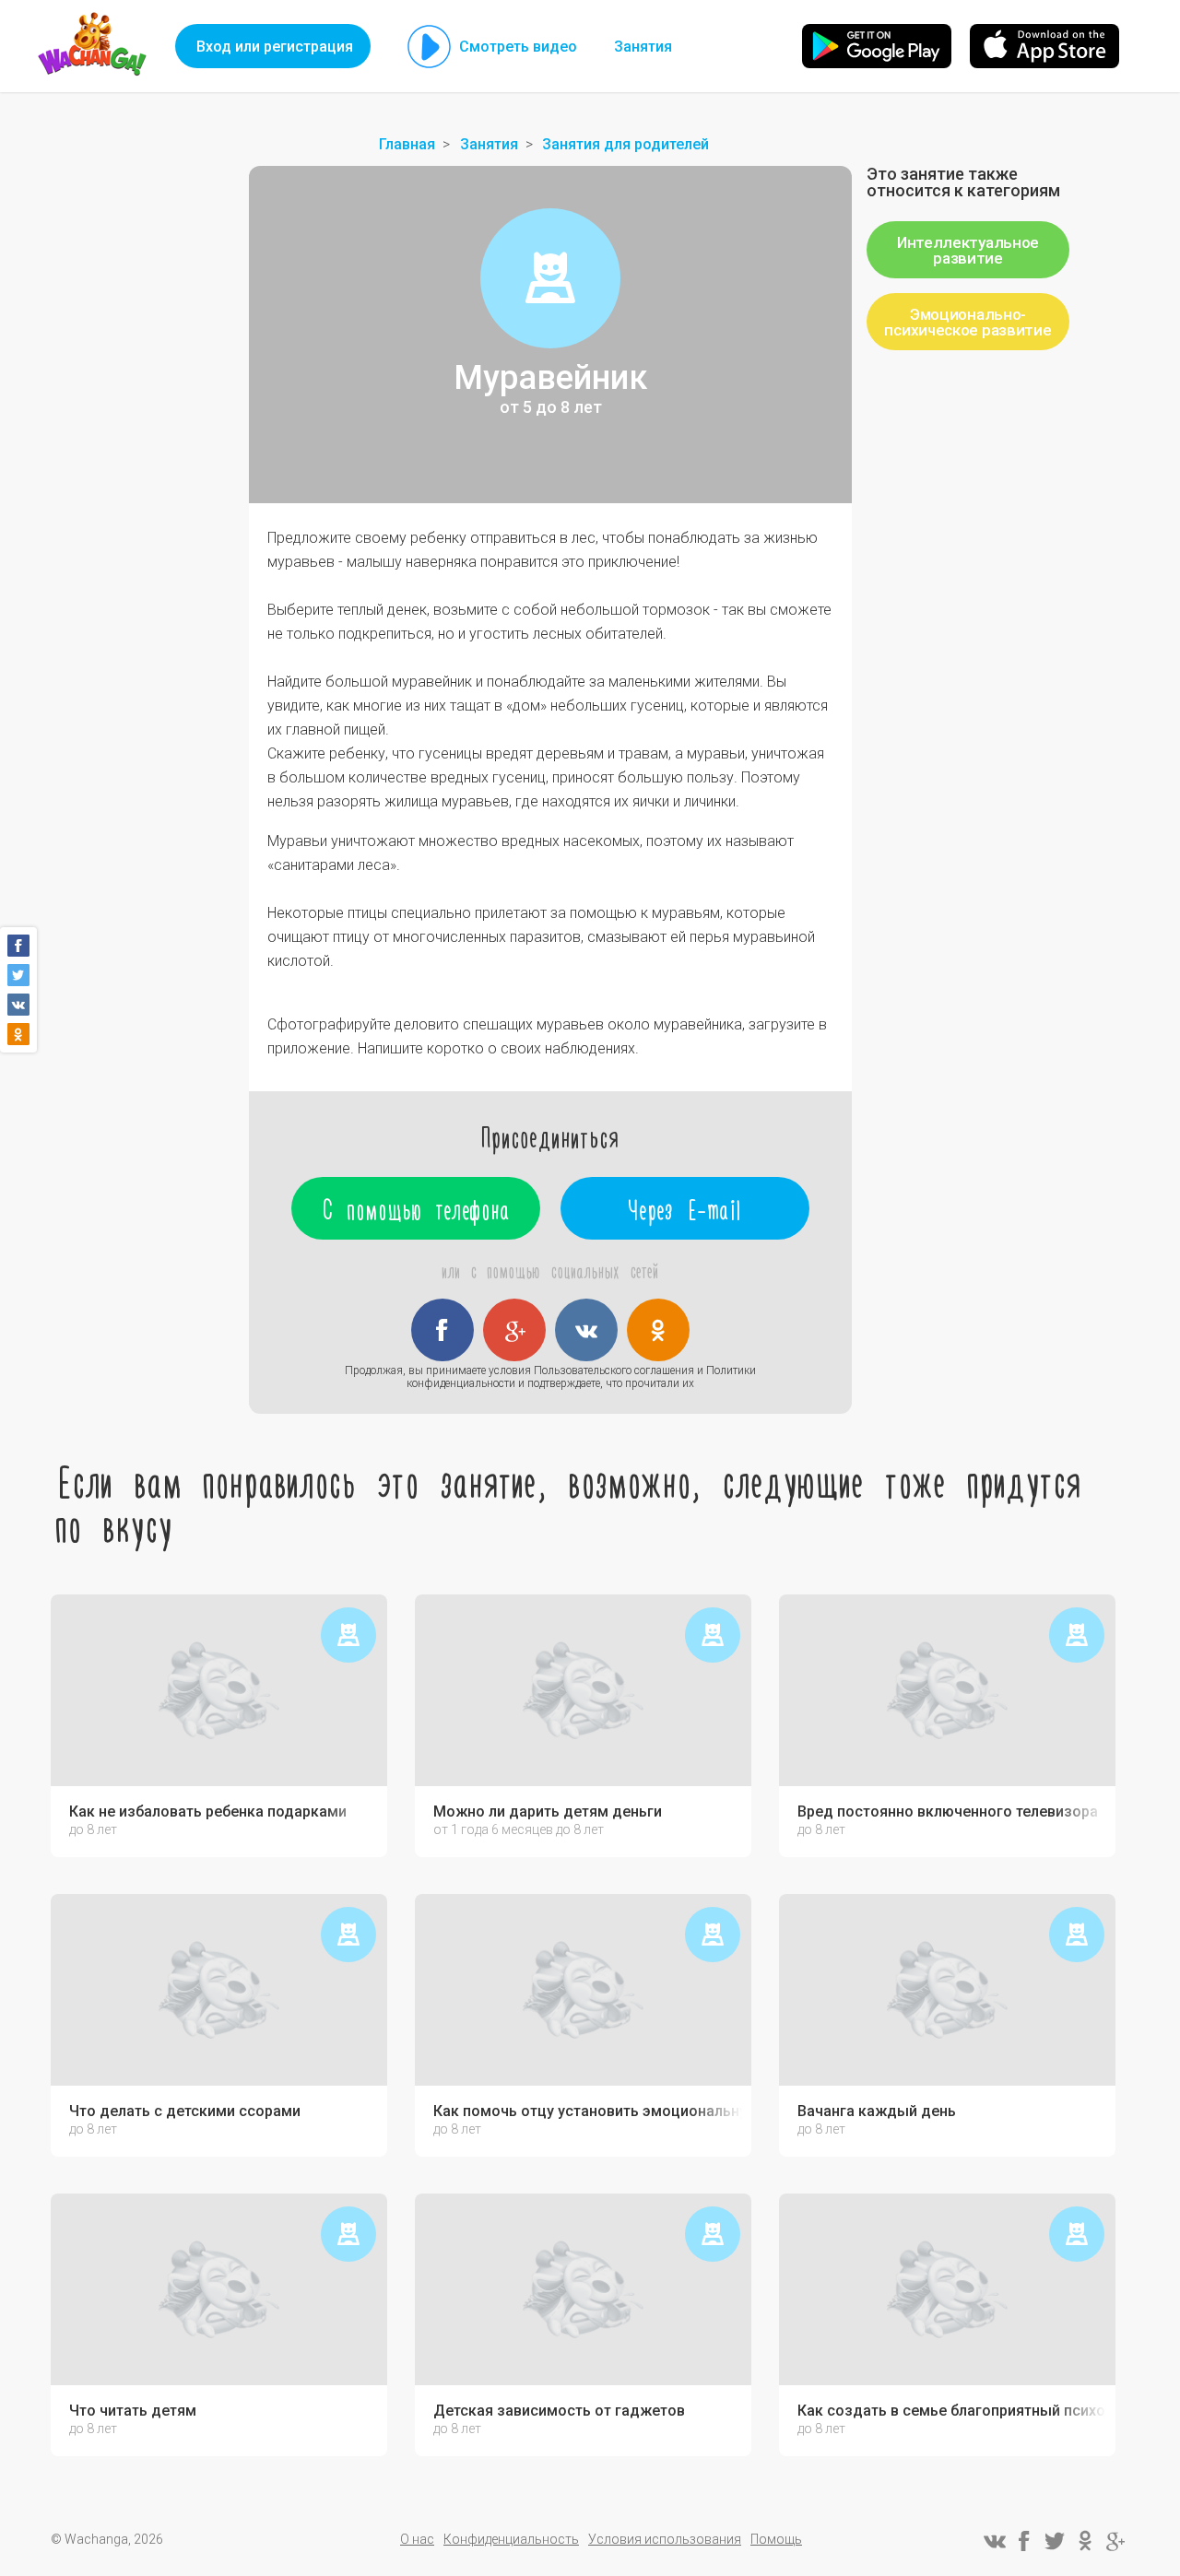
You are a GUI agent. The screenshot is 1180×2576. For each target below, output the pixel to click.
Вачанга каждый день (877, 2111)
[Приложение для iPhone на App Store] (1044, 46)
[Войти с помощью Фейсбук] (442, 1330)
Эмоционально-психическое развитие (968, 322)
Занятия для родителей (625, 144)
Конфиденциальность (511, 2539)
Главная (407, 144)
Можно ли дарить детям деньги (548, 1812)
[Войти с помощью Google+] (514, 1330)
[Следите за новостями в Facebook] (1024, 2541)
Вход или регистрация (275, 47)
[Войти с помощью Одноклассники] (658, 1330)
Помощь (776, 2539)
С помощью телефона (416, 1208)
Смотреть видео (518, 47)
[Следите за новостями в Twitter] (1055, 2541)
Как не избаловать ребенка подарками (208, 1812)
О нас (417, 2539)
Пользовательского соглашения (614, 1370)
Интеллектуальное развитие (968, 250)
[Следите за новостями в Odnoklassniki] (1085, 2541)
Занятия (643, 47)
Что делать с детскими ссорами (185, 2111)
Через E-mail (685, 1208)
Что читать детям (133, 2411)
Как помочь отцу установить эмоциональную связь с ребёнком (588, 2111)
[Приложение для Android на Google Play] (877, 46)
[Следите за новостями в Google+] (1115, 2541)
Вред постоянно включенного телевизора (948, 1812)
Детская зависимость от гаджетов (559, 2411)
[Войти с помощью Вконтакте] (586, 1330)
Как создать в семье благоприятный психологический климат (952, 2411)
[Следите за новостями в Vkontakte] (994, 2541)
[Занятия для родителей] (550, 278)
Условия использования (665, 2539)
